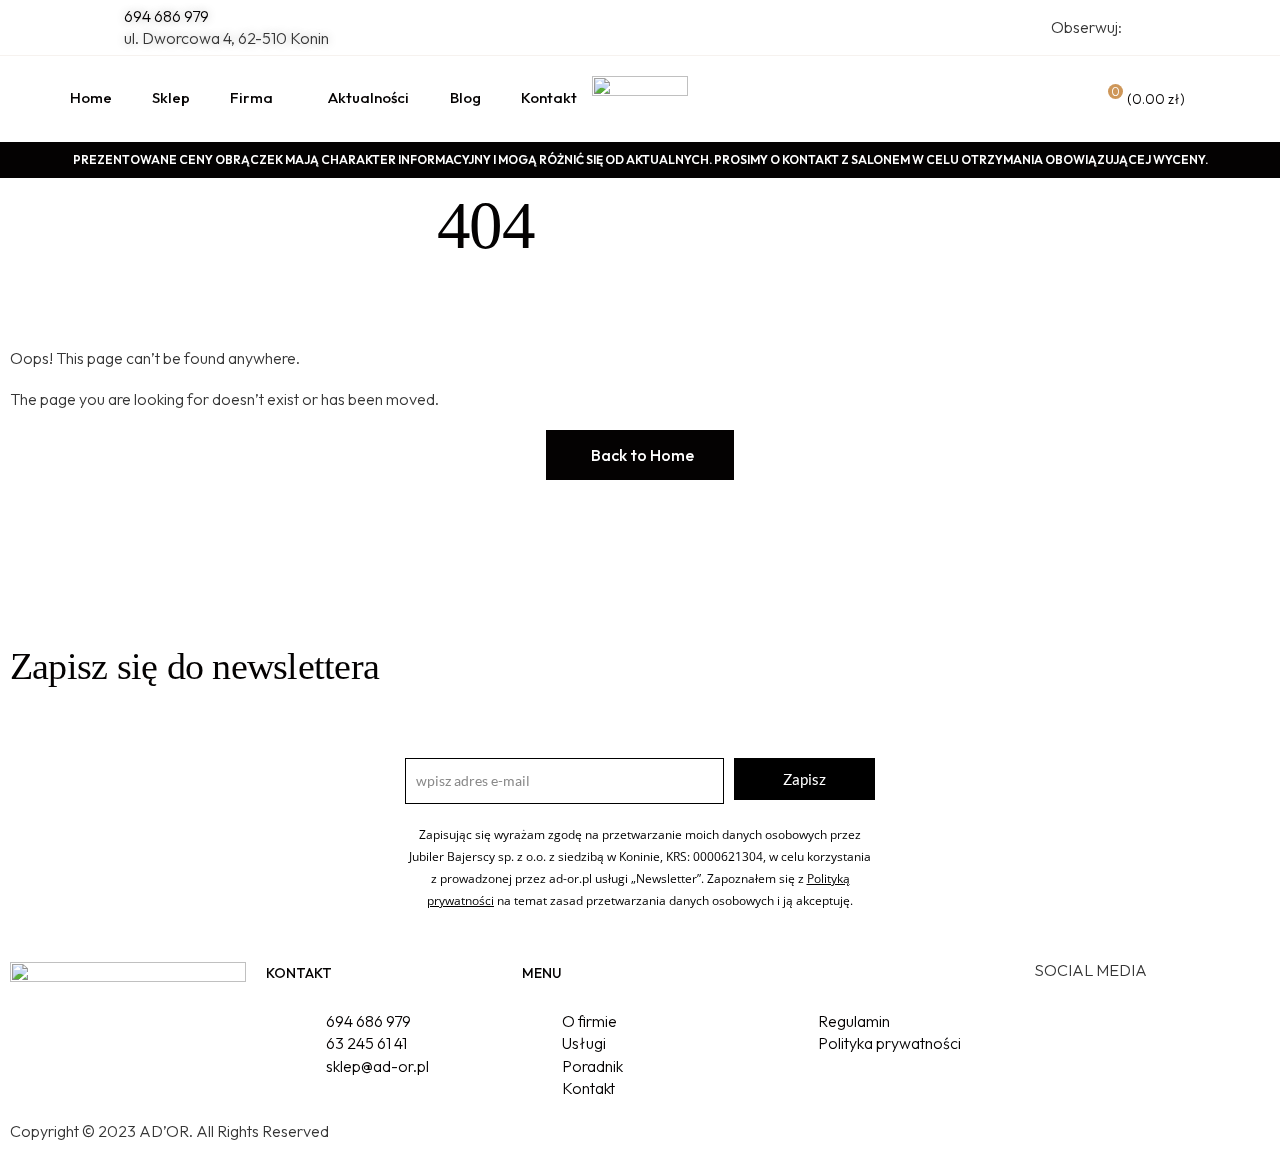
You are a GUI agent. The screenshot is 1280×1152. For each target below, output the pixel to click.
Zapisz (804, 779)
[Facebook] (1059, 1025)
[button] (640, 455)
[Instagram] (1112, 1025)
